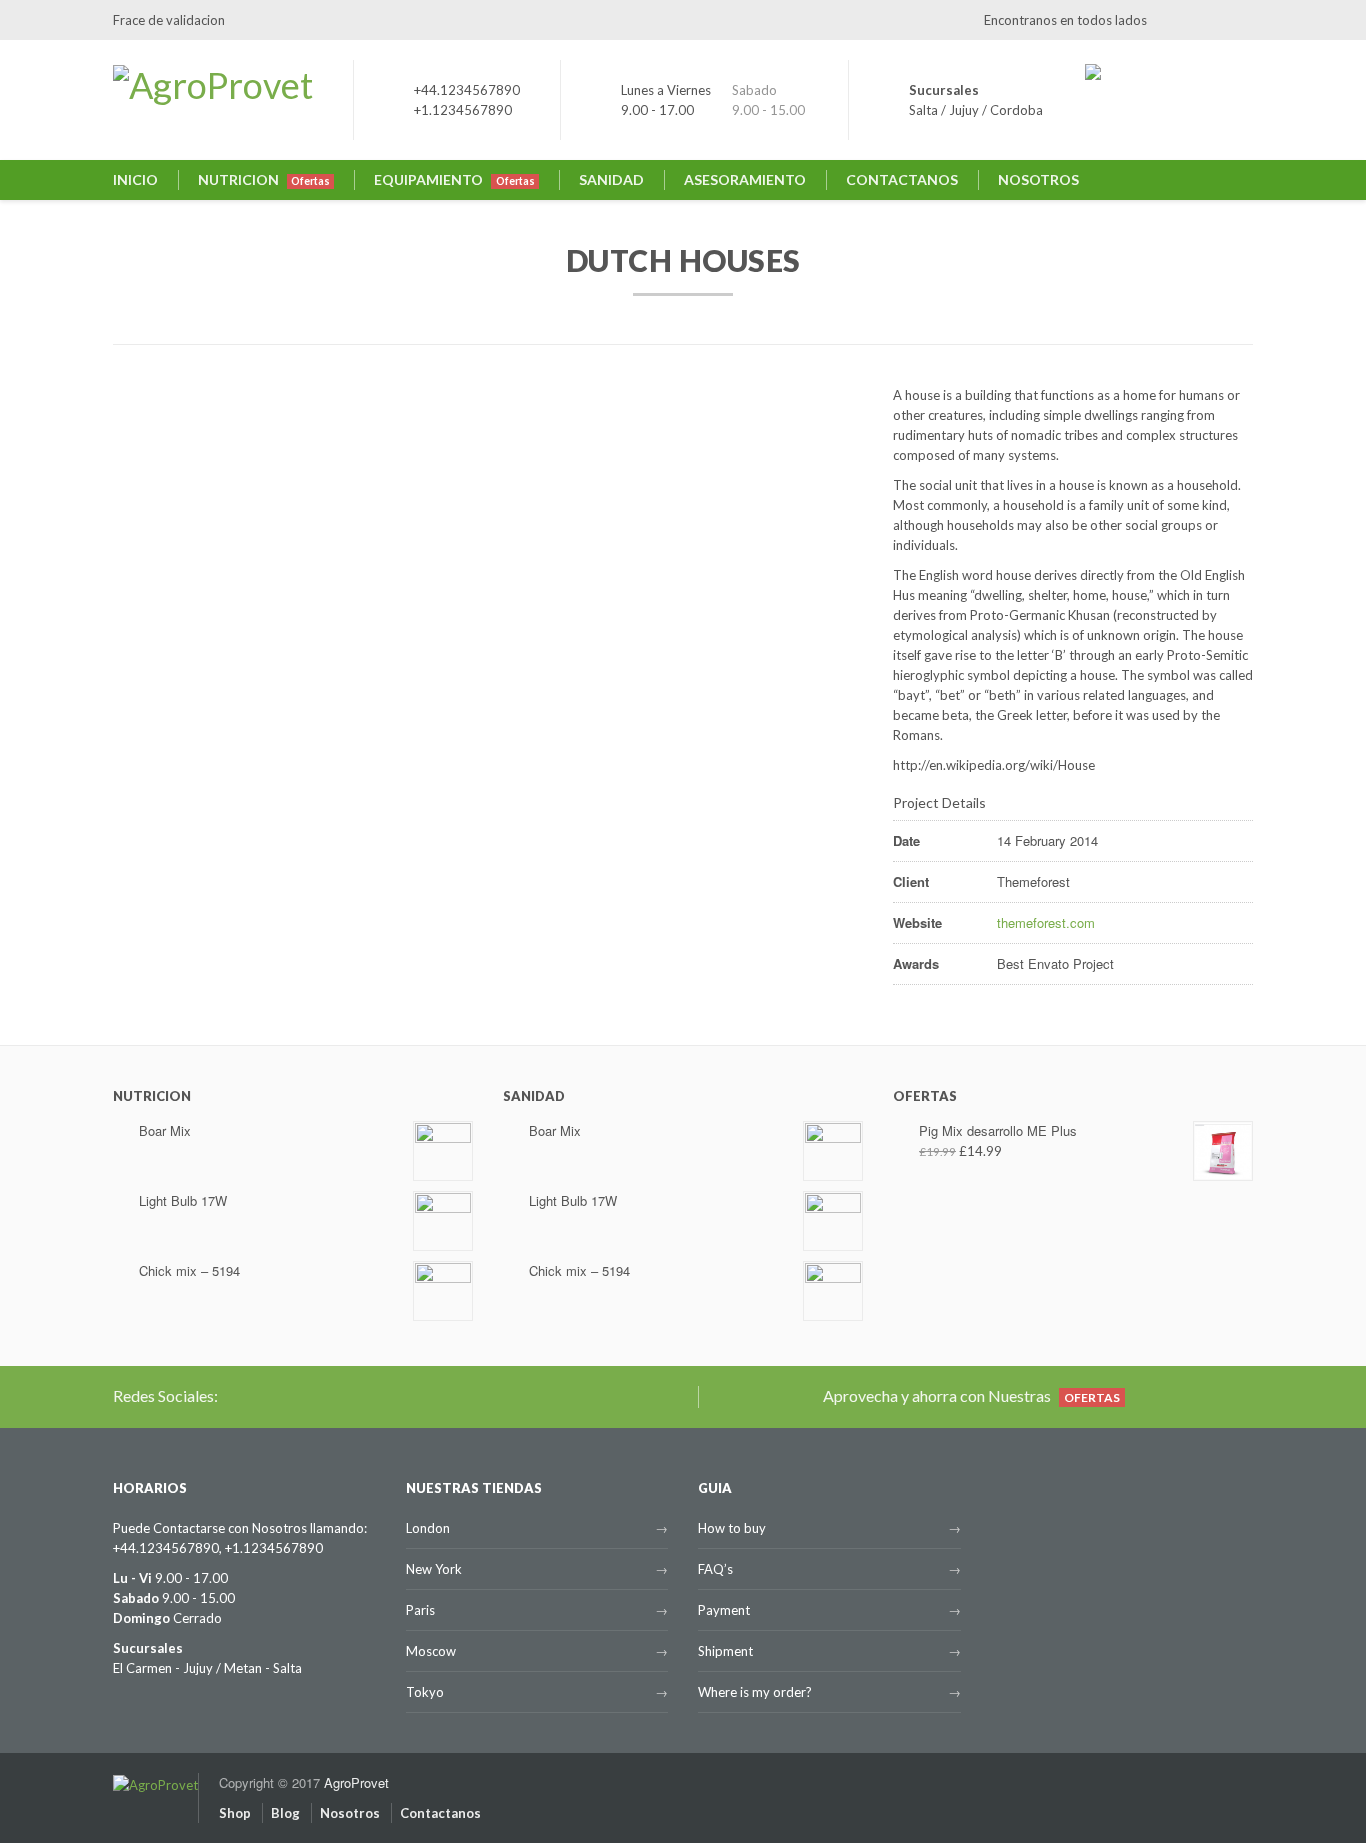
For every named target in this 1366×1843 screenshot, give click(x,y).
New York (434, 1569)
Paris (420, 1610)
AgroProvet (356, 1782)
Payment (724, 1610)
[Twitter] (1172, 20)
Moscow (431, 1651)
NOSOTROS (1038, 179)
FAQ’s (715, 1569)
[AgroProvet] (155, 1774)
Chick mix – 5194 (189, 1270)
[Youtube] (1238, 20)
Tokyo (425, 1692)
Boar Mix (165, 1130)
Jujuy (964, 110)
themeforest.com (1046, 922)
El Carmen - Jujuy (163, 1668)
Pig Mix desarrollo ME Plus (998, 1130)
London (428, 1528)
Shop (235, 1813)
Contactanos (440, 1813)
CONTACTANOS (902, 179)
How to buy (732, 1528)
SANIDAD (611, 179)
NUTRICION (264, 179)
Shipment (725, 1651)
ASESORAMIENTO (745, 179)
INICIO (135, 179)
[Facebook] (1205, 20)
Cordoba (1016, 110)
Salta (923, 110)
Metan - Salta (263, 1668)
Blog (285, 1813)
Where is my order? (755, 1692)
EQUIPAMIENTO (454, 179)
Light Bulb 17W (183, 1200)
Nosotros (350, 1813)
